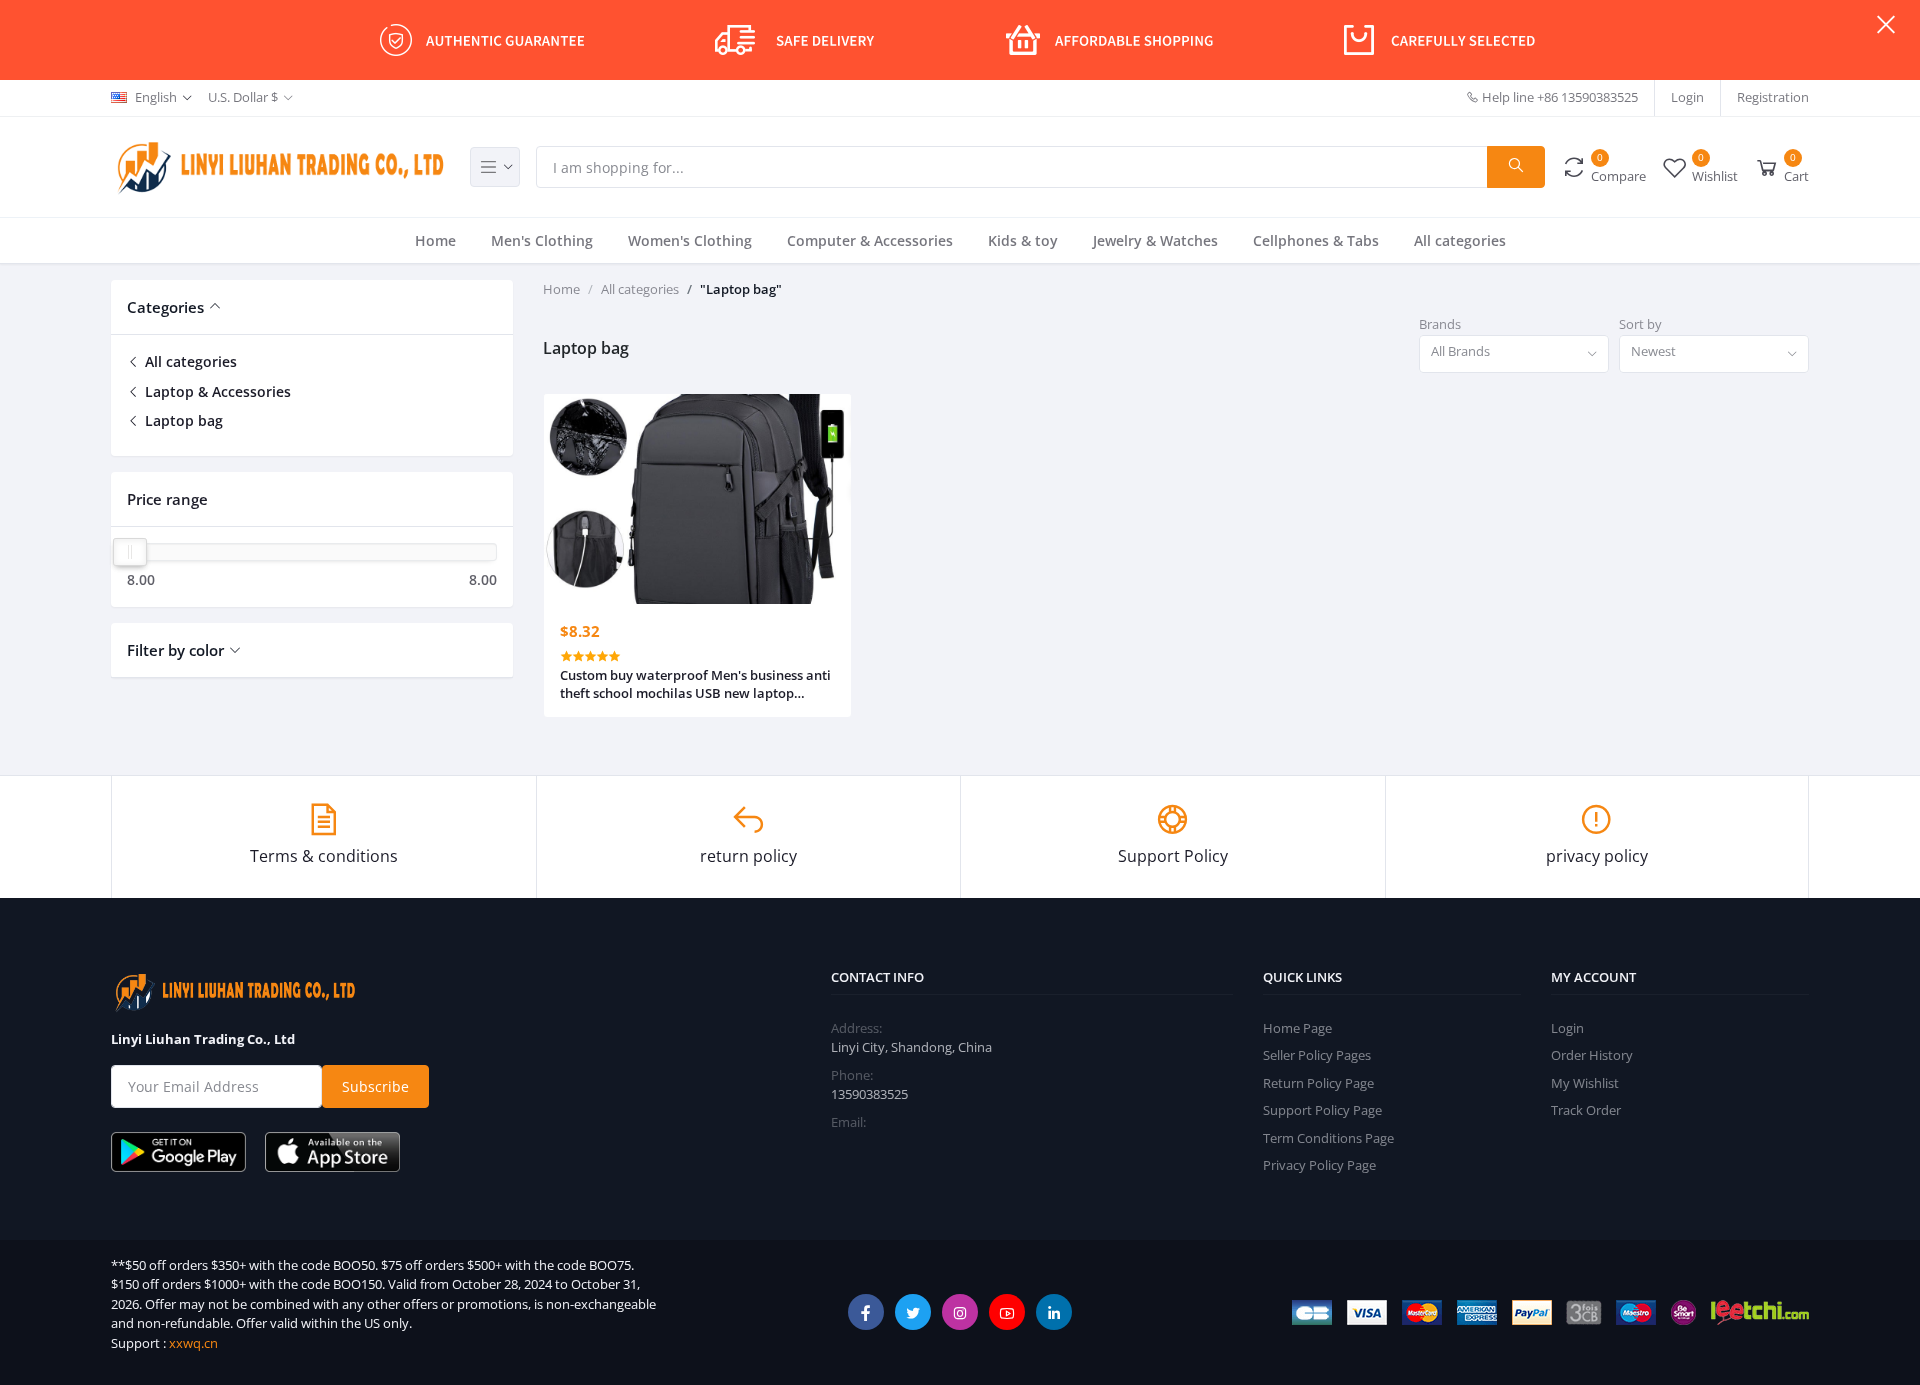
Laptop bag (182, 420)
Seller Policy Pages (1317, 1055)
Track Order (1586, 1110)
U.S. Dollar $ (243, 97)
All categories (1460, 240)
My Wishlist (1585, 1083)
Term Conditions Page (1328, 1138)
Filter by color (175, 650)
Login (1687, 97)
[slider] (130, 552)
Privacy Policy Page (1319, 1165)
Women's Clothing (690, 240)
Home (435, 240)
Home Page (1297, 1028)
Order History (1592, 1055)
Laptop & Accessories (216, 391)
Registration (1773, 97)
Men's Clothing (542, 240)
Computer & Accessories (870, 240)
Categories (165, 307)
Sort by (1640, 324)
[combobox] (1514, 354)
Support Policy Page (1322, 1110)
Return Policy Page (1318, 1083)
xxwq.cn (193, 1343)
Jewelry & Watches (1155, 240)
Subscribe (375, 1086)
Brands (1440, 324)
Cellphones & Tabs (1316, 240)
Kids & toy (1023, 240)
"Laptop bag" (741, 289)
